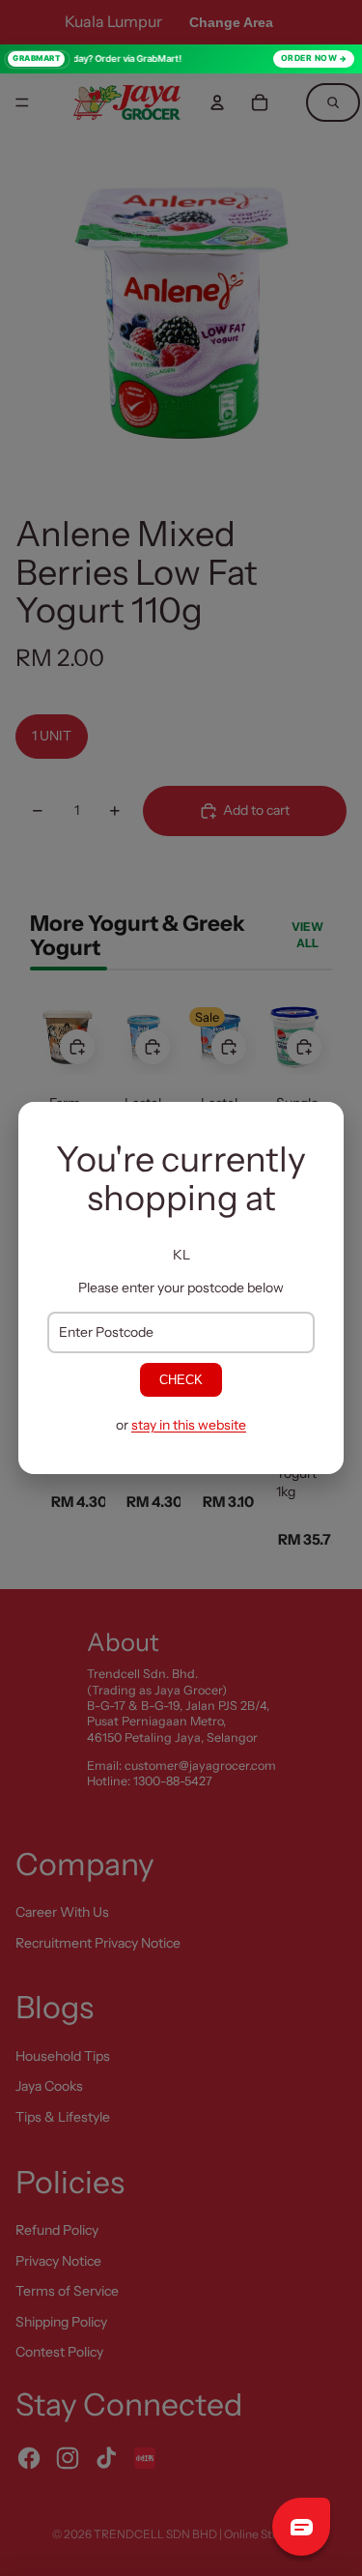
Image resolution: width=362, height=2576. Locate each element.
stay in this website (189, 1425)
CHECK (181, 1380)
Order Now (309, 58)
